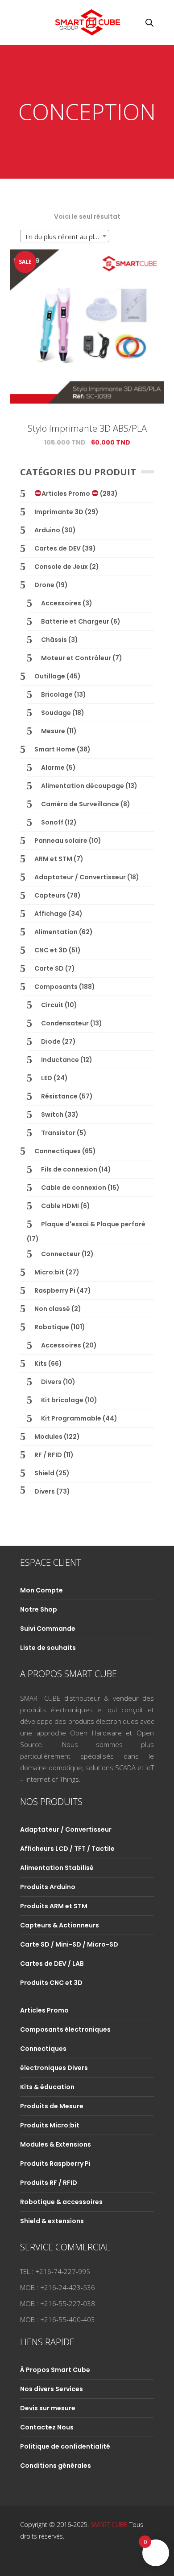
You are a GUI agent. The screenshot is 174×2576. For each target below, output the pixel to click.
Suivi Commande (48, 1629)
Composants (56, 987)
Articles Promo (66, 494)
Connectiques (58, 1151)
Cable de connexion (74, 1188)
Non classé (52, 1309)
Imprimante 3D (59, 512)
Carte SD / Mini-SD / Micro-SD (69, 1944)
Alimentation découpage (83, 786)
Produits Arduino (48, 1887)
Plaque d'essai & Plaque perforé (93, 1224)
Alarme (53, 767)
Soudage (56, 713)
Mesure (53, 731)
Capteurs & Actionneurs (60, 1925)
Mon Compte (41, 1590)
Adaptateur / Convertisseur (80, 877)
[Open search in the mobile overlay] (149, 22)
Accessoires (61, 603)
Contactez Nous (47, 2427)
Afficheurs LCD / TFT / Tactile (67, 1849)
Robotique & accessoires (61, 2202)
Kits (41, 1364)
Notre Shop (39, 1609)
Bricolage (57, 694)
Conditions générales (56, 2466)
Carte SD (49, 968)
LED (47, 1078)
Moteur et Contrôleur (76, 658)
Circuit (52, 1005)
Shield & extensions (52, 2221)
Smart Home (55, 749)
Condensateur (65, 1023)
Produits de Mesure (52, 2106)
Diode (51, 1041)
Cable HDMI (60, 1206)
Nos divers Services (52, 2389)
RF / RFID (48, 1455)
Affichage (51, 914)
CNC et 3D (51, 950)
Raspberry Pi (55, 1290)
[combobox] (65, 236)
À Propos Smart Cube (55, 2370)
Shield (44, 1473)
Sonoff (52, 822)
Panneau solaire (61, 841)
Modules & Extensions (56, 2144)
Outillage (50, 676)
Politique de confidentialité (65, 2446)
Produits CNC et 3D (51, 1983)
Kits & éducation (47, 2087)
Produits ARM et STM (54, 1906)
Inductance (60, 1060)
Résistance (59, 1096)
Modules (48, 1437)
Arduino (47, 530)
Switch (52, 1114)
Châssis (54, 640)
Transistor (58, 1133)
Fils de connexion (69, 1169)
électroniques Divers (54, 2068)
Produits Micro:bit (50, 2125)
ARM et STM (53, 859)
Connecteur (61, 1254)
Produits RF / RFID (49, 2183)
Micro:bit (49, 1272)
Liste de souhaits (48, 1648)
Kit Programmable (71, 1418)
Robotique (52, 1327)
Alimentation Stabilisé (57, 1868)
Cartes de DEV (58, 548)
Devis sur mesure (48, 2408)
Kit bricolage (62, 1400)
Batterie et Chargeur (75, 621)
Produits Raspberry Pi (55, 2164)
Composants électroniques (65, 2029)
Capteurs (50, 895)
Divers (51, 1382)
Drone (44, 585)
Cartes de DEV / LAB (52, 1964)
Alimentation (56, 932)
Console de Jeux (61, 567)
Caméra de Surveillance (80, 804)
